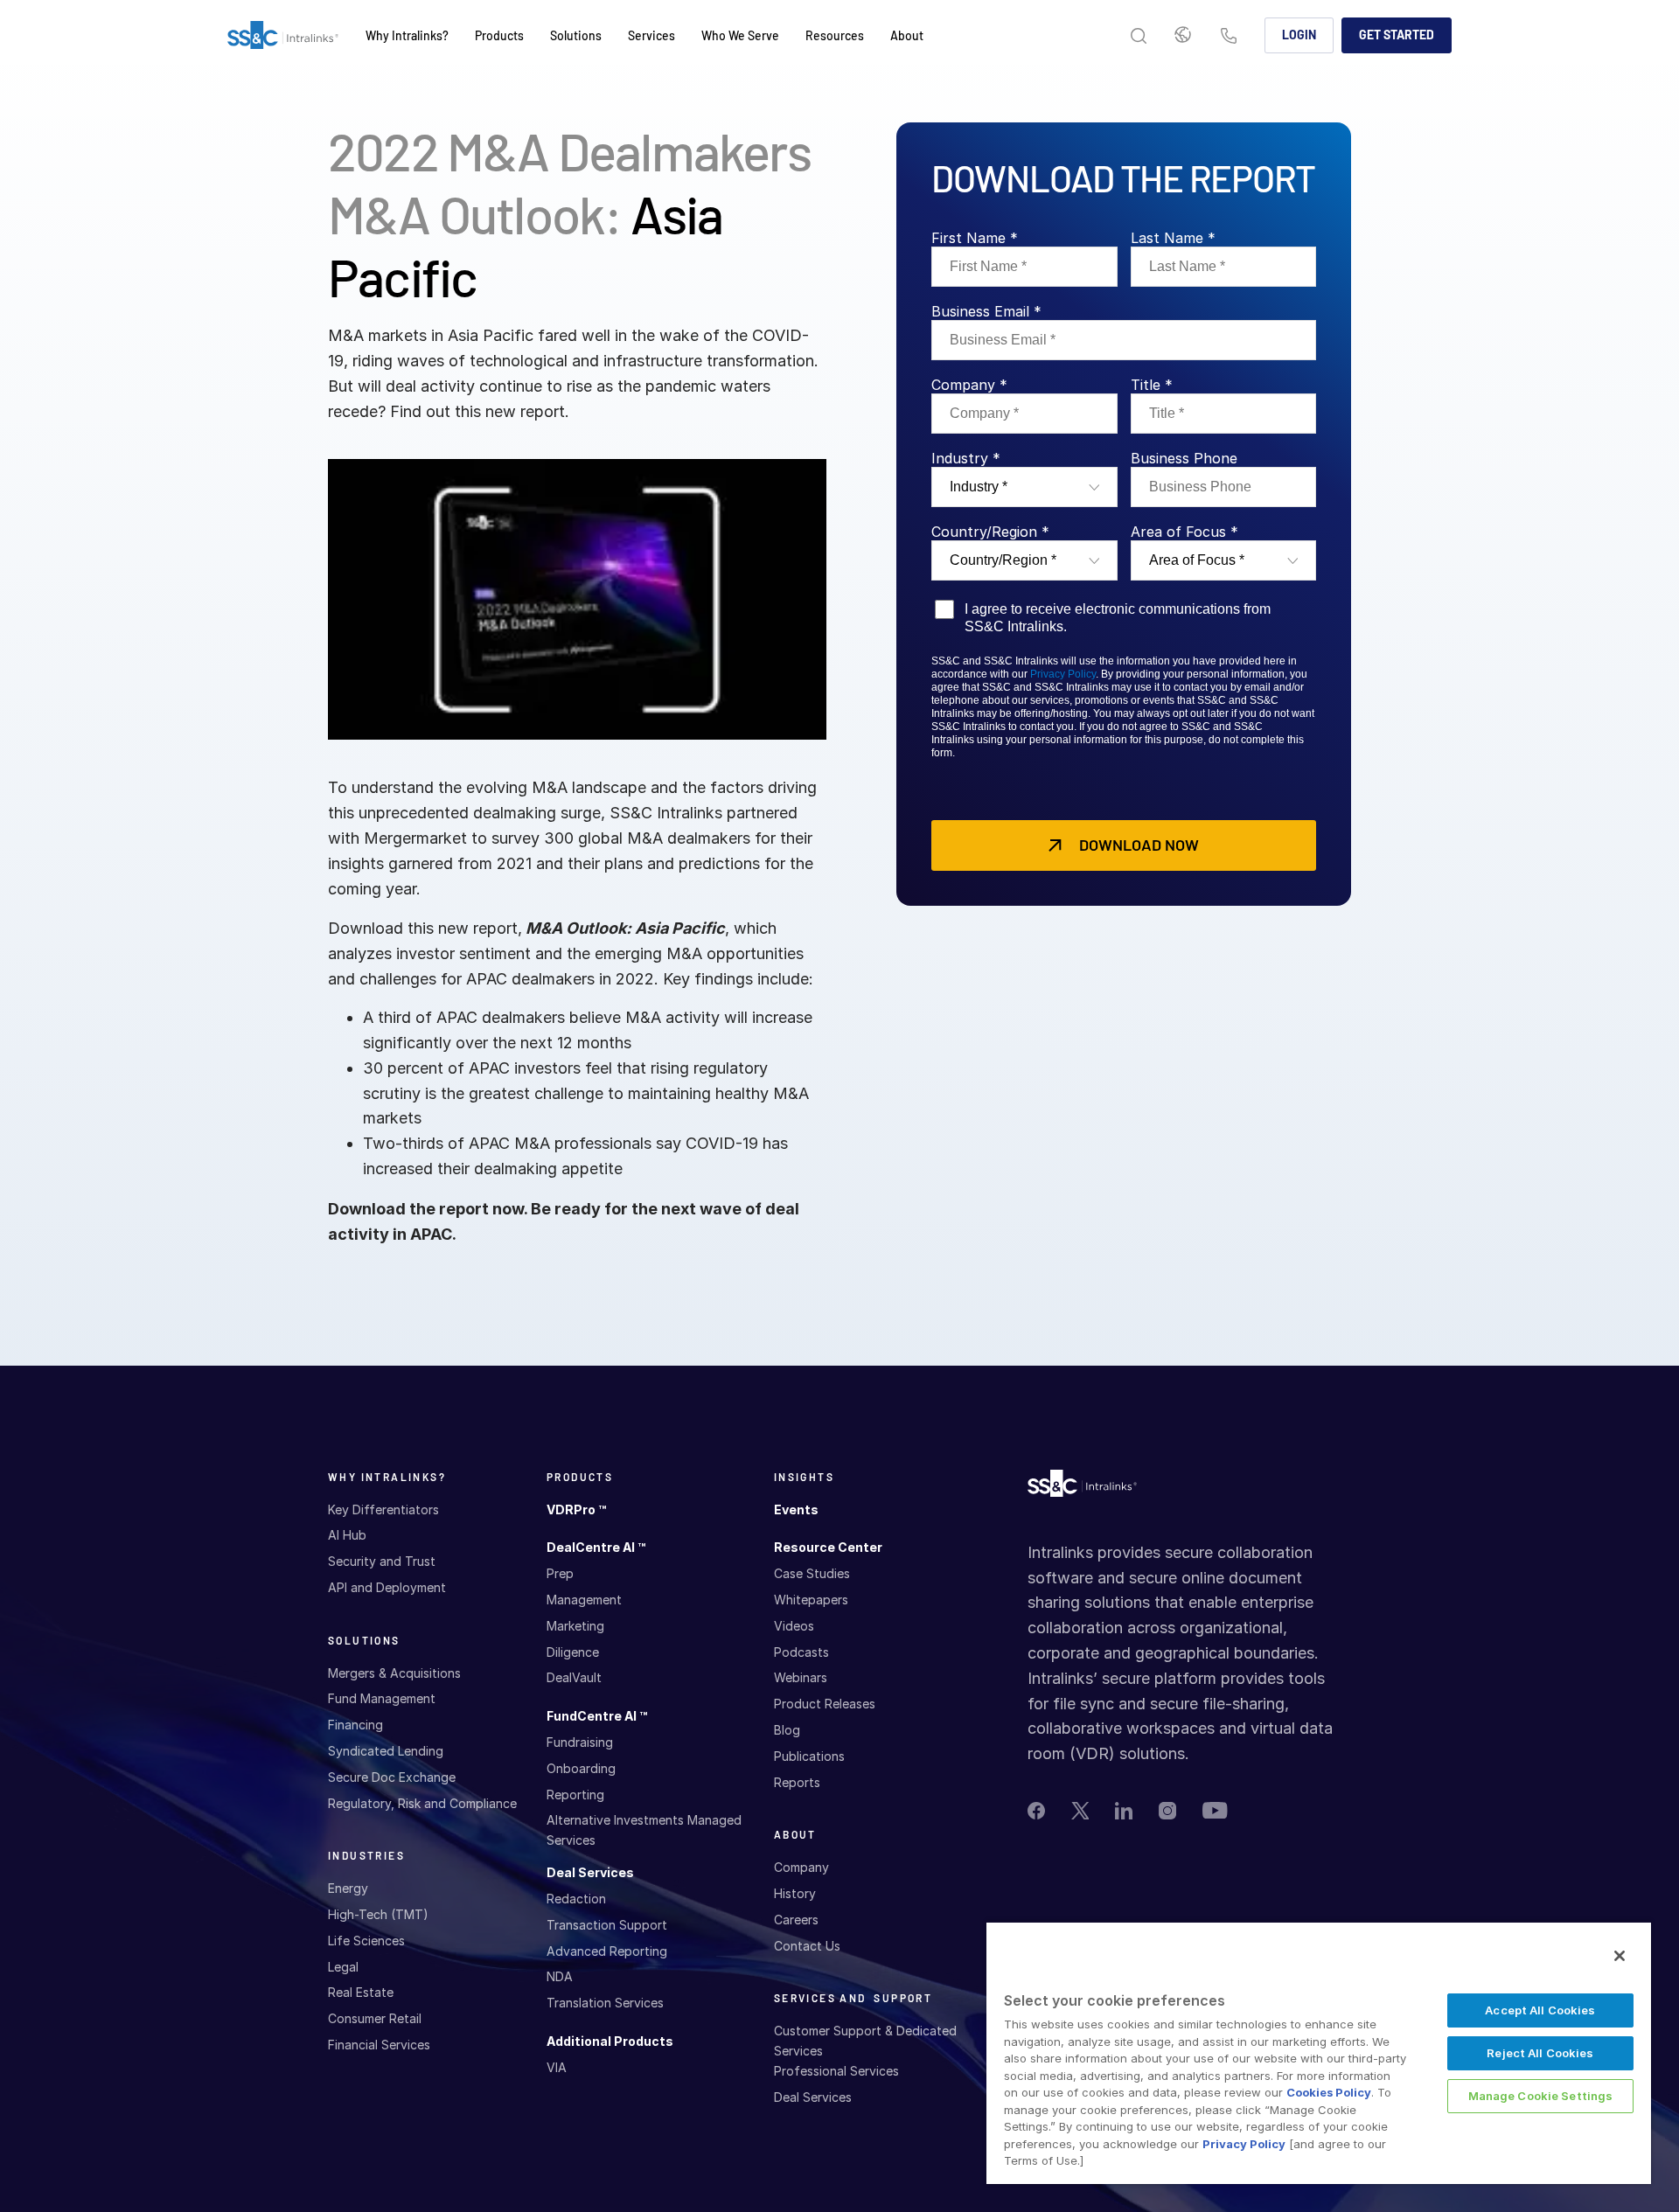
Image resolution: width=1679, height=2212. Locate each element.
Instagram (1167, 1811)
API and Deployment (387, 1587)
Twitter (1080, 1811)
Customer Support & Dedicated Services (865, 2040)
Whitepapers (811, 1600)
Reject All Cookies (1540, 2053)
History (795, 1893)
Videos (794, 1626)
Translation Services (605, 2003)
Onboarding (581, 1768)
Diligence (573, 1652)
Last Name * (1173, 238)
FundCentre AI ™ (597, 1716)
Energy (348, 1888)
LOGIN (1299, 35)
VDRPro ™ (576, 1509)
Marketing (575, 1626)
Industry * (966, 458)
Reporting (575, 1795)
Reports (797, 1782)
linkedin (1124, 1811)
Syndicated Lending (386, 1751)
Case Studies (812, 1573)
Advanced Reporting (607, 1951)
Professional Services (836, 2071)
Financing (355, 1725)
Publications (809, 1756)
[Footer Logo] (1082, 1488)
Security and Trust (382, 1561)
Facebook (1036, 1811)
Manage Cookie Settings (1541, 2096)
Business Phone (1184, 458)
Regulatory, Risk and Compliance (422, 1803)
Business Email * (986, 311)
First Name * (975, 238)
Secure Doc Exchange (392, 1777)
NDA (560, 1976)
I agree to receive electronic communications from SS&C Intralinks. (1118, 617)
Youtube (1215, 1810)
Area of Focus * (1184, 532)
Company (801, 1867)
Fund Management (382, 1698)
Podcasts (801, 1652)
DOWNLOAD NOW (1139, 845)
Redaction (576, 1899)
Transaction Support (607, 1925)
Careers (796, 1920)
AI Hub (347, 1535)
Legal (343, 1967)
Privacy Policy (1063, 674)
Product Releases (825, 1704)
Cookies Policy (1329, 2092)
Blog (787, 1730)
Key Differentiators (383, 1509)
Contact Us (1229, 37)
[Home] (283, 36)
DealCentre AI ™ (596, 1547)
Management (584, 1600)
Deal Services (590, 1872)
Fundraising (580, 1742)
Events (796, 1509)
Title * (1152, 385)
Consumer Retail (375, 2018)
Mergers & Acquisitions (394, 1673)
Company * (969, 385)
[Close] (1620, 1956)
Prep (560, 1573)
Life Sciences (366, 1941)
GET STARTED (1397, 35)
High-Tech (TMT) (378, 1914)
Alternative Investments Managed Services (644, 1829)
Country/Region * (990, 532)
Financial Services (379, 2045)
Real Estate (361, 1992)
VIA (557, 2067)
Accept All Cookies (1540, 2010)
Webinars (801, 1677)
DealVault (574, 1677)
